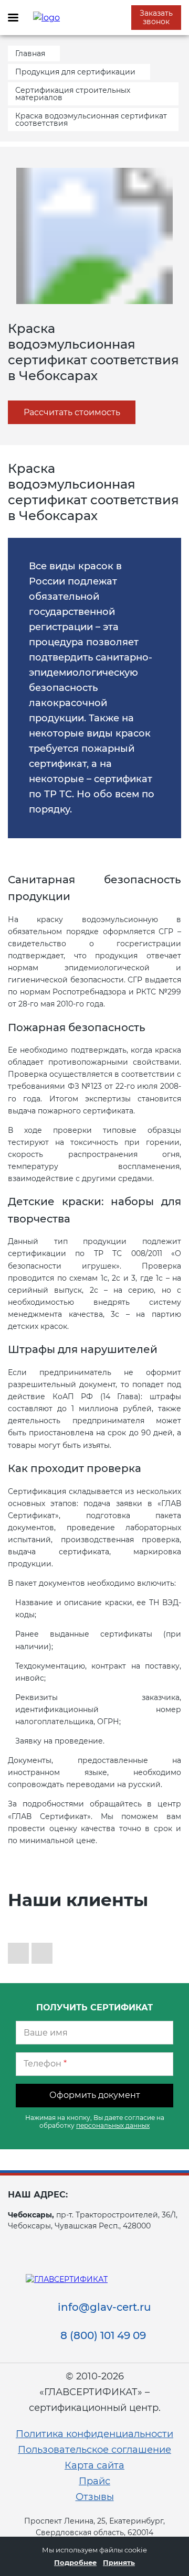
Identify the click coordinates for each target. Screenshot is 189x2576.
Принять (119, 2562)
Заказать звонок (156, 17)
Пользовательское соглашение (94, 2450)
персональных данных (113, 2125)
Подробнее (75, 2562)
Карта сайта (94, 2465)
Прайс (94, 2481)
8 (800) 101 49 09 (103, 2335)
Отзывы (95, 2497)
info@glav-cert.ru (104, 2307)
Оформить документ (95, 2095)
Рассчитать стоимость (72, 412)
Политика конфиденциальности (94, 2434)
